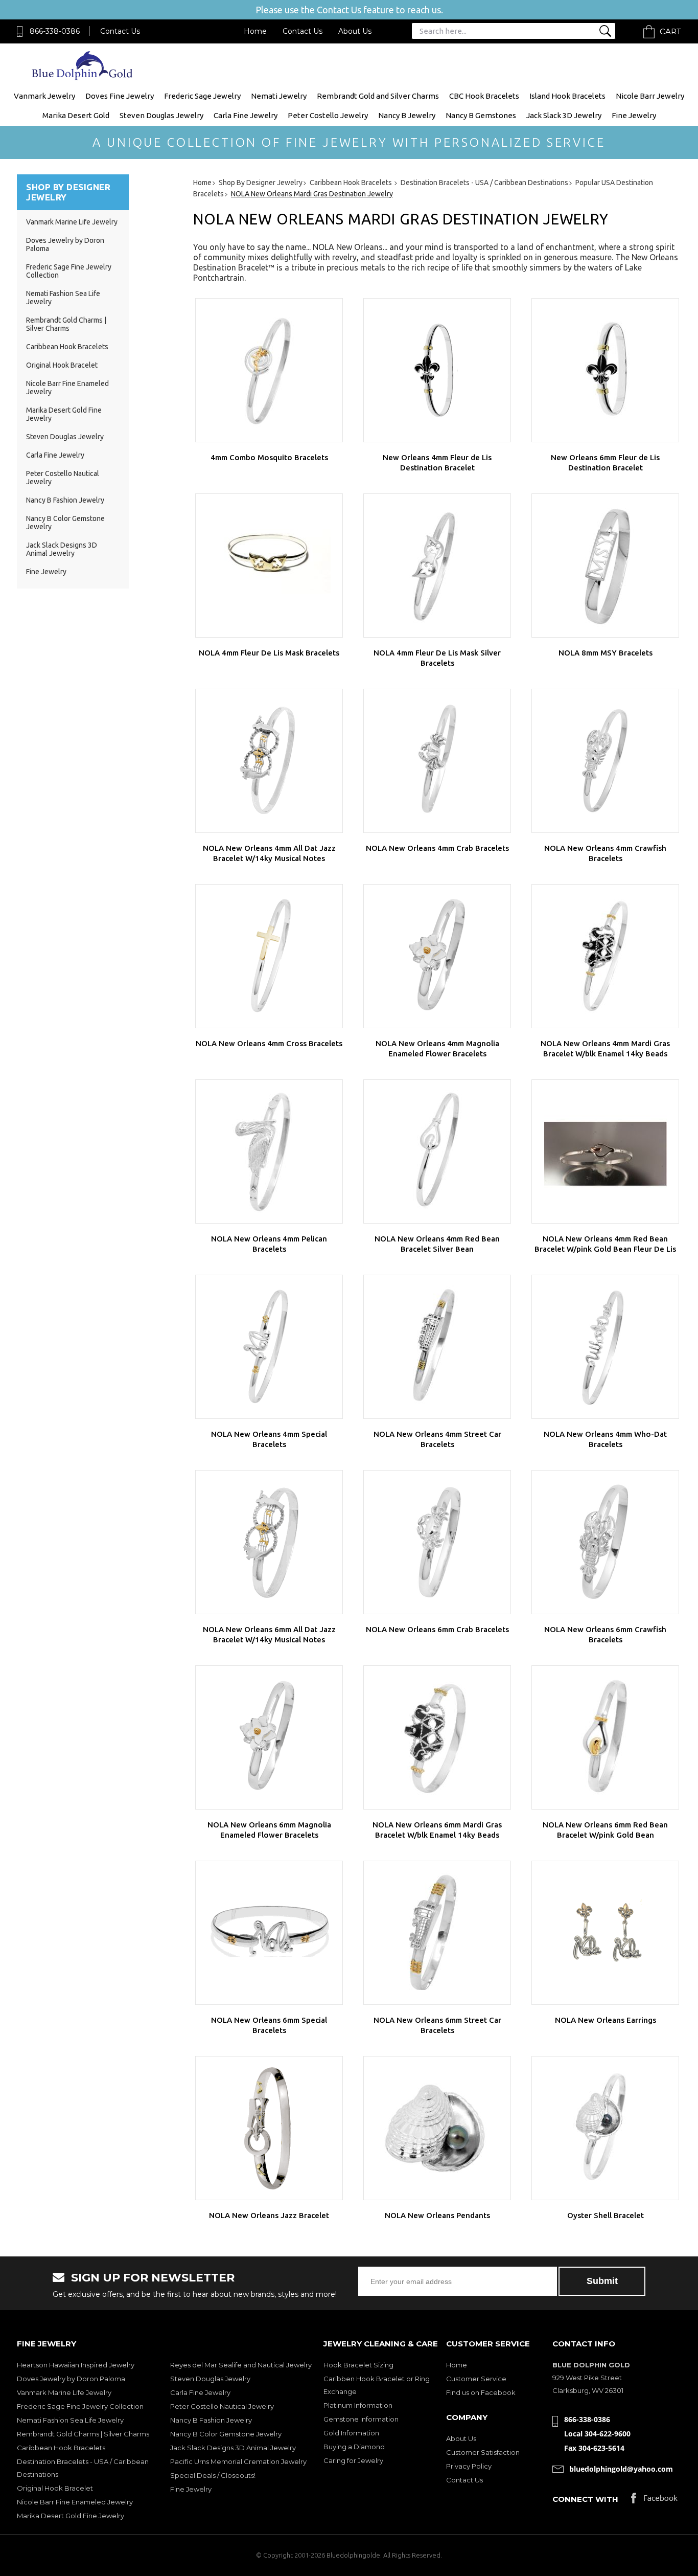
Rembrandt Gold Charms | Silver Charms (66, 324)
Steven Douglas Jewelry (161, 115)
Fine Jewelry (634, 115)
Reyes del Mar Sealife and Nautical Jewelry (241, 2365)
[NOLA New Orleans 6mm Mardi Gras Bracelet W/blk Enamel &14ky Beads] (437, 1737)
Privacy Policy (469, 2466)
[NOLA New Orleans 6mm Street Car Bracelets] (437, 1933)
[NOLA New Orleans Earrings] (605, 1933)
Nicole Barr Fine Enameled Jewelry (75, 2502)
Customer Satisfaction (483, 2452)
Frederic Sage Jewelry (202, 96)
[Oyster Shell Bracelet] (605, 2128)
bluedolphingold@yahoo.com (621, 2469)
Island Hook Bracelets (567, 96)
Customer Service (476, 2379)
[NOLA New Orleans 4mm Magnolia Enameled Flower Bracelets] (437, 956)
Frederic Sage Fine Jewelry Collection (80, 2406)
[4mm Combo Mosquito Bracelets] (269, 370)
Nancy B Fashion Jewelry (65, 500)
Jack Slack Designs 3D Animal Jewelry (62, 549)
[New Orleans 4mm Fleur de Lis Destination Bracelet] (437, 370)
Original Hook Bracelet (62, 365)
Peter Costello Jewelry (328, 115)
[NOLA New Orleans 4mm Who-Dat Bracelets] (605, 1347)
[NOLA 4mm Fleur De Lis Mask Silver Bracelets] (437, 566)
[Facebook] (654, 2501)
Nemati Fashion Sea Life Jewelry (70, 2420)
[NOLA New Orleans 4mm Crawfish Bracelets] (605, 761)
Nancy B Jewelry (407, 115)
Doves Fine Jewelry (120, 96)
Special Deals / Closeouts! (213, 2475)
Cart (670, 31)
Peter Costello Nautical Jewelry (222, 2406)
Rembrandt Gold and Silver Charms (378, 96)
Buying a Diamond (354, 2447)
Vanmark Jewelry (44, 96)
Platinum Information (358, 2405)
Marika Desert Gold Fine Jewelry (71, 2516)
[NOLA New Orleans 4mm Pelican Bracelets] (269, 1151)
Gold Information (351, 2433)
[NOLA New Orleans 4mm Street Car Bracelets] (437, 1347)
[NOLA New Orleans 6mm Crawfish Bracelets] (605, 1542)
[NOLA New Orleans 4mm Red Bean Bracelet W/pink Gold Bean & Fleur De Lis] (605, 1151)
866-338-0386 (55, 31)
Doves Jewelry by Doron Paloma (71, 2379)
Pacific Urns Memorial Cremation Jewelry (238, 2461)
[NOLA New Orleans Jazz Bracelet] (269, 2128)
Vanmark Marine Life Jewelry (72, 222)
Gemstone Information (361, 2419)
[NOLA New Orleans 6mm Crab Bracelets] (437, 1542)
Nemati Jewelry (279, 96)
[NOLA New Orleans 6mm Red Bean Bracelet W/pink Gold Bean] (605, 1737)
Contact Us (120, 31)
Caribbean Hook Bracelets (67, 347)
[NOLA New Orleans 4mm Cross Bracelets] (269, 956)
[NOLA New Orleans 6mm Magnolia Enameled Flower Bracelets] (269, 1737)
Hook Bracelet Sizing (358, 2365)
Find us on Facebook (481, 2392)
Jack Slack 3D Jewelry (564, 115)
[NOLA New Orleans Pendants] (437, 2128)
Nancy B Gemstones (481, 115)
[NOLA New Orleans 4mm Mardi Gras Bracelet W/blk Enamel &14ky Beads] (605, 956)
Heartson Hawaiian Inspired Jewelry (76, 2365)
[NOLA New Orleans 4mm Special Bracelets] (269, 1347)
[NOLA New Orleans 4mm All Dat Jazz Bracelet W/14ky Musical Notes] (269, 761)
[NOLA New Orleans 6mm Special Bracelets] (269, 1933)
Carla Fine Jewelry (246, 115)
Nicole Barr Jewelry (650, 96)
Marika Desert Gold (76, 115)
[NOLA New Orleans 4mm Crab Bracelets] (437, 761)
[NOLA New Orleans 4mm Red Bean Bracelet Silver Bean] (437, 1151)
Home (255, 31)
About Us (355, 31)
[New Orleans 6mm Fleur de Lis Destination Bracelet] (605, 370)
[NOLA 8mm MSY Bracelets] (605, 566)
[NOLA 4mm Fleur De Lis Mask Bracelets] (269, 566)
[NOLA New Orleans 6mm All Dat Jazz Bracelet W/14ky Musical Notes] (269, 1542)
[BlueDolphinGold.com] (83, 77)
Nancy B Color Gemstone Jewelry (226, 2434)
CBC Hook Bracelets (484, 96)
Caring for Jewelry (353, 2460)
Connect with (585, 2499)
